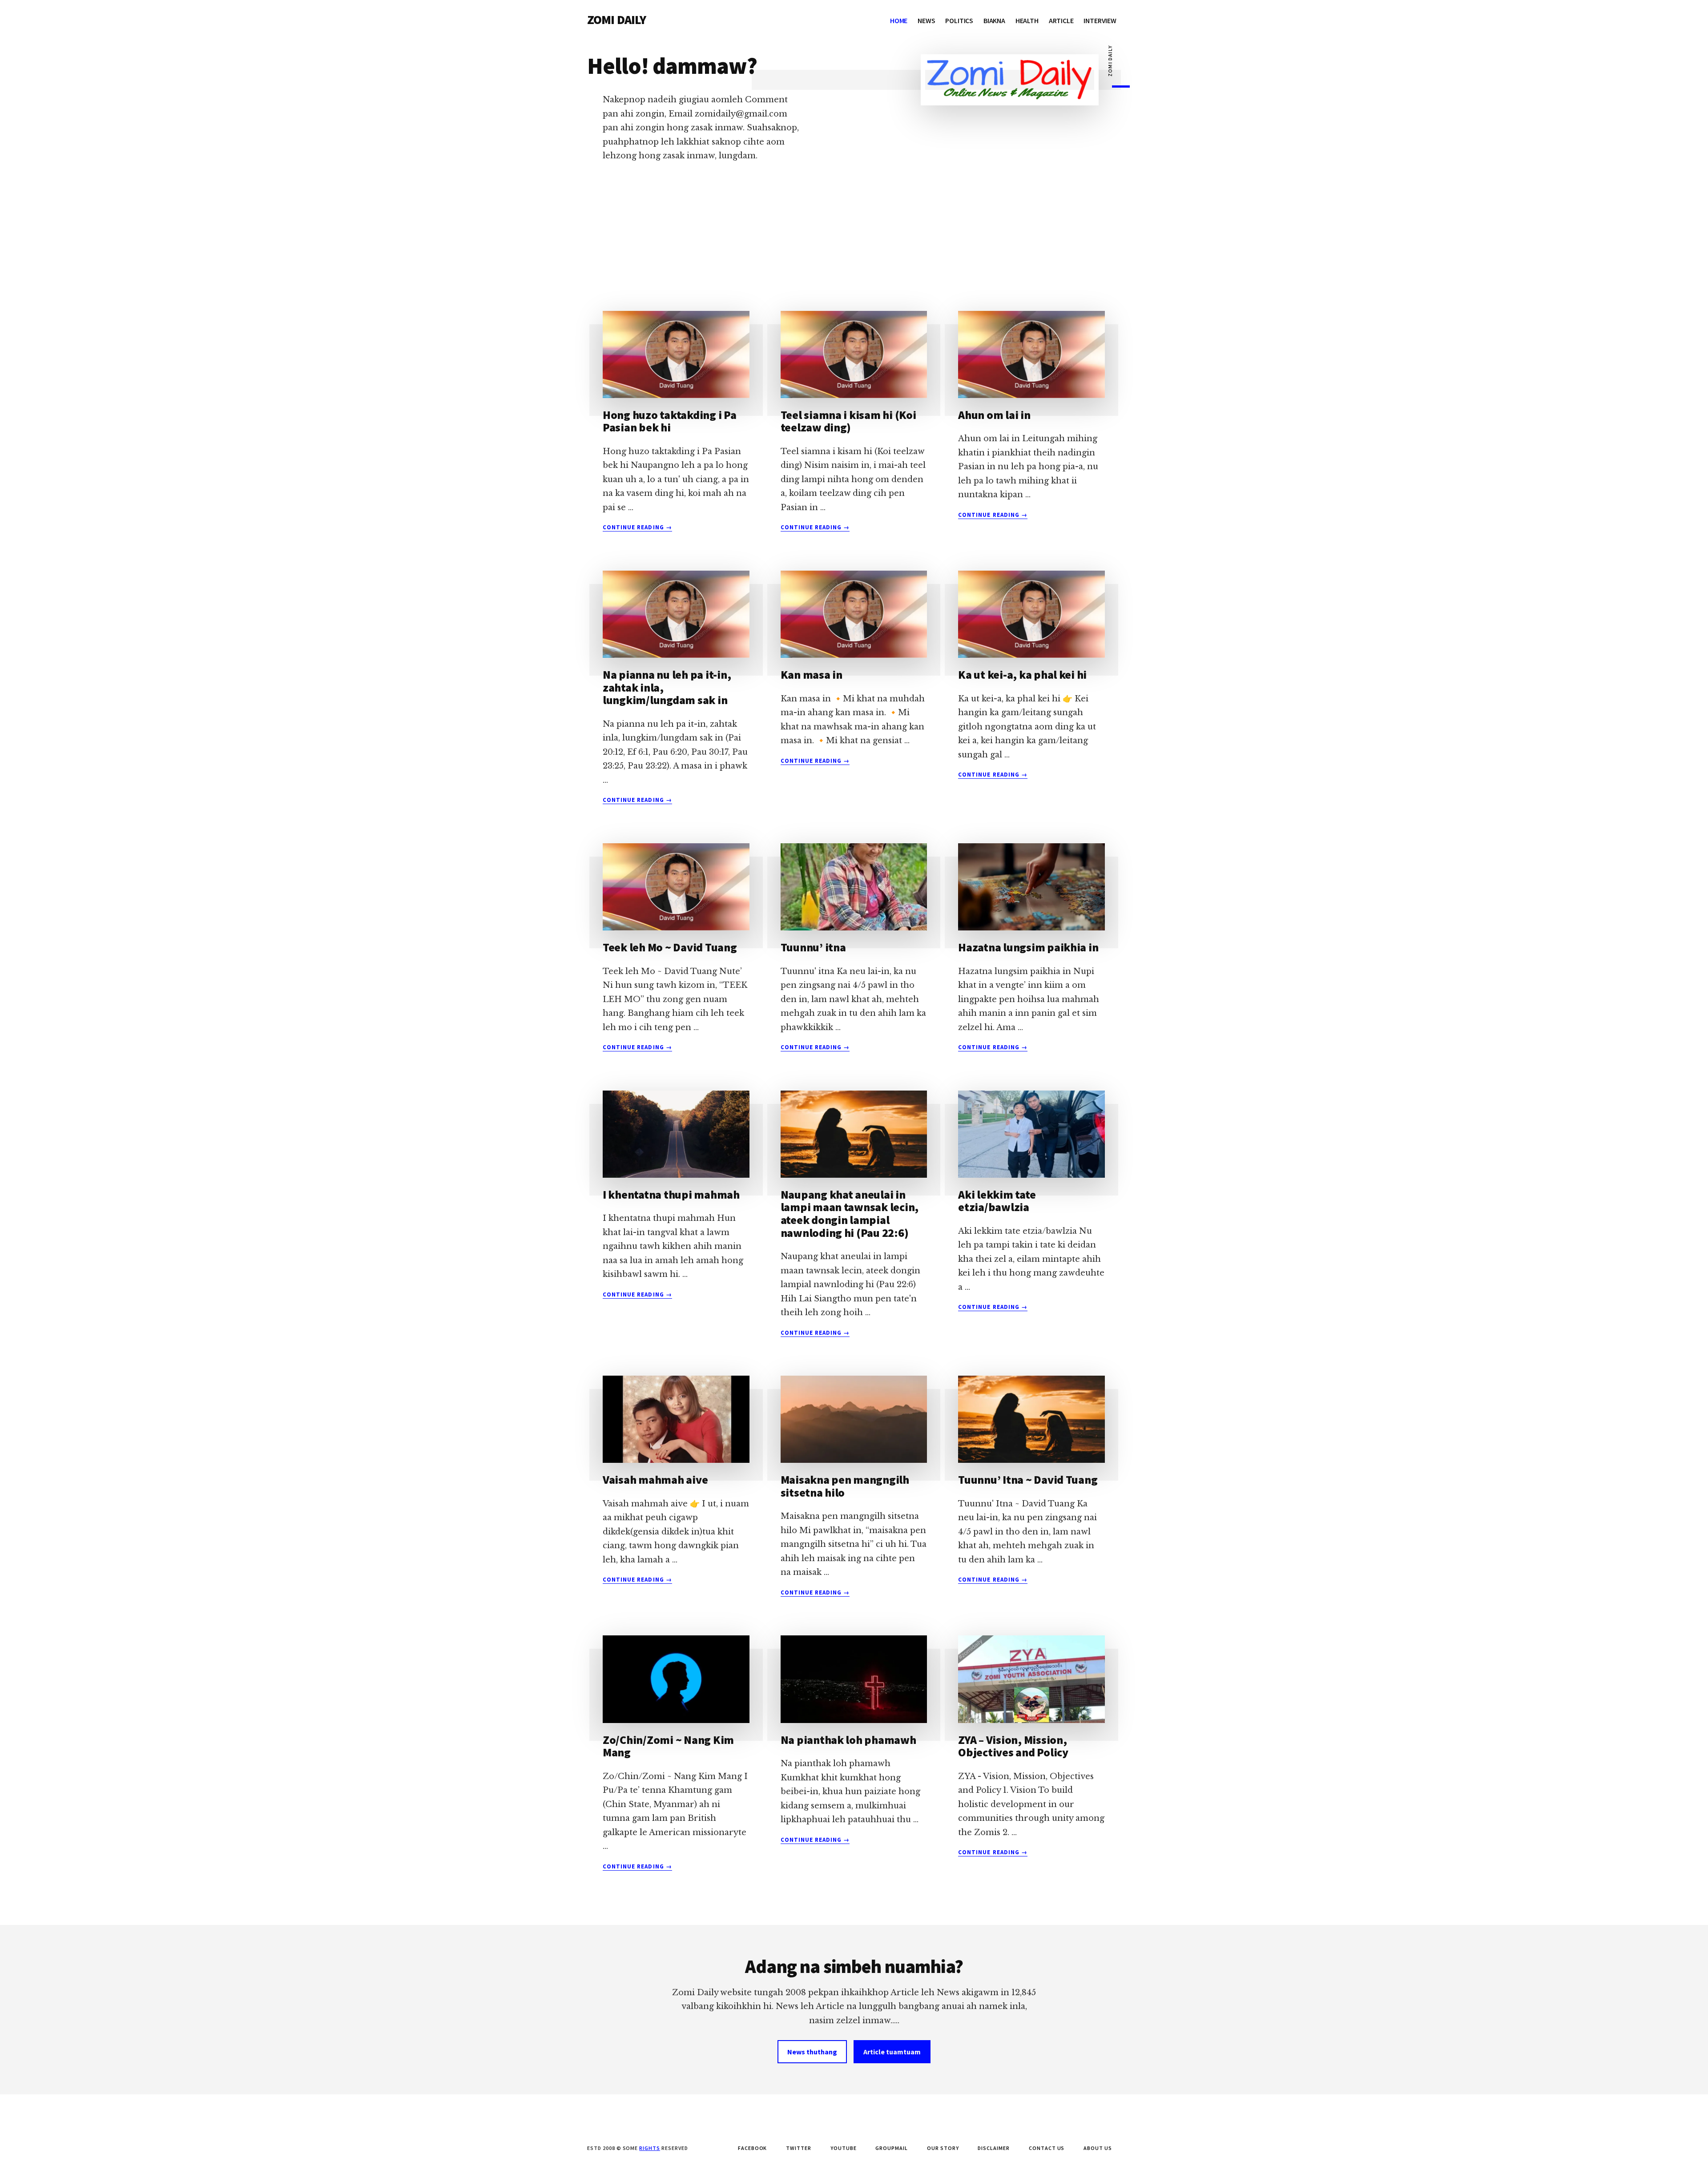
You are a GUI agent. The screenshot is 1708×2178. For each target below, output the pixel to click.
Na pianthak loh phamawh (848, 1740)
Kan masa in (812, 674)
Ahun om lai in (994, 415)
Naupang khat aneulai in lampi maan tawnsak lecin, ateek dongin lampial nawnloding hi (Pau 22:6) (850, 1214)
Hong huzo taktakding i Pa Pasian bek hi (670, 421)
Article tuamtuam (892, 2052)
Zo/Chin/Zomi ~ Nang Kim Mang (668, 1746)
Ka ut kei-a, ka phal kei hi (1022, 674)
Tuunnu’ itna (813, 947)
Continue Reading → (637, 527)
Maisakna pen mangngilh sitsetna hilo (845, 1486)
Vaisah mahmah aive (655, 1480)
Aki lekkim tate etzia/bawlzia (997, 1201)
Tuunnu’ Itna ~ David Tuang (1028, 1480)
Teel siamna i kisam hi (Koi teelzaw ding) (848, 421)
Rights (650, 2148)
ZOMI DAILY (617, 20)
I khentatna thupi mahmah (671, 1194)
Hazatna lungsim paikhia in (1028, 947)
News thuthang (812, 2052)
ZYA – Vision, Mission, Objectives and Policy (1013, 1746)
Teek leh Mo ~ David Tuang (670, 947)
